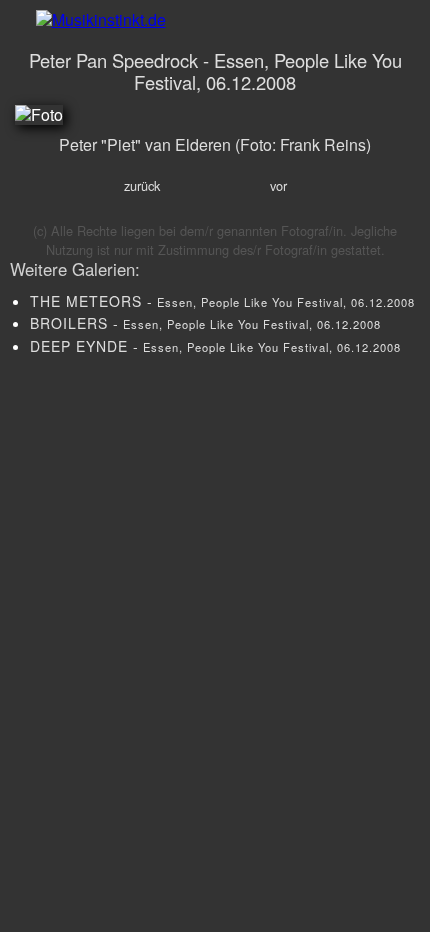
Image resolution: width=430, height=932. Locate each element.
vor (278, 185)
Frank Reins (323, 144)
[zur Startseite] (215, 19)
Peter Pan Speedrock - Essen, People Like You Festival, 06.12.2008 (215, 71)
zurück (142, 185)
